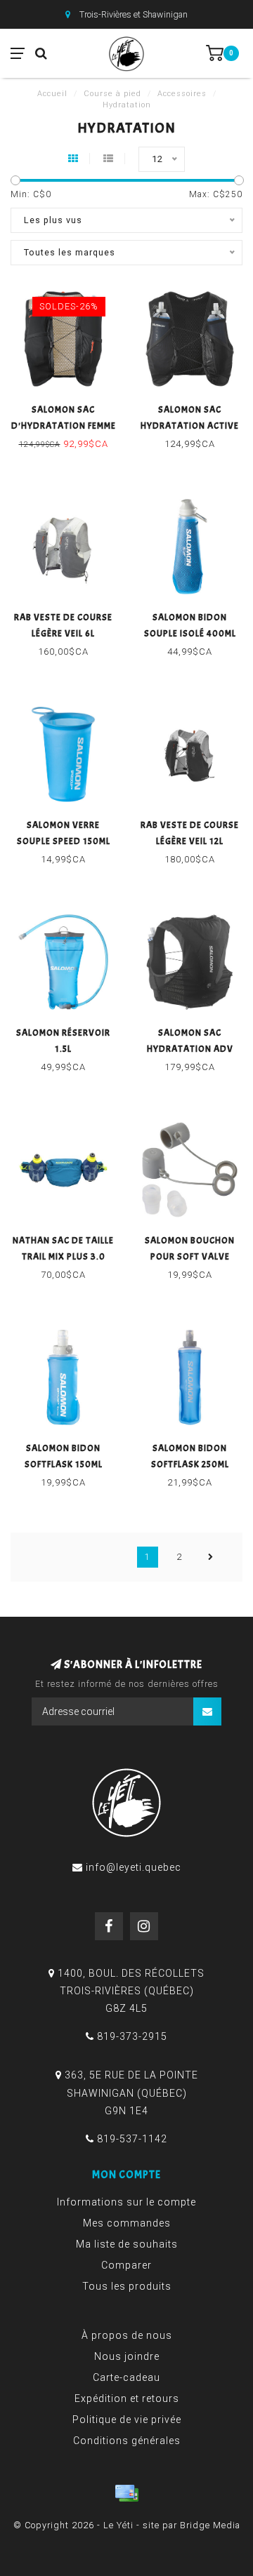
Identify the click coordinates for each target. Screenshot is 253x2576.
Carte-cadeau (126, 2377)
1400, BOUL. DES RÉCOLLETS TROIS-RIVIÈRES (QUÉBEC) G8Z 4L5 (131, 1991)
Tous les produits (127, 2286)
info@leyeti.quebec (134, 1867)
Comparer (126, 2265)
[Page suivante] (211, 1557)
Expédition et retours (127, 2398)
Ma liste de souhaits (127, 2244)
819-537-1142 (132, 2139)
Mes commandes (127, 2223)
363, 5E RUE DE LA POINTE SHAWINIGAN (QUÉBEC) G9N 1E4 (131, 2093)
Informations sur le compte (126, 2202)
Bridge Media (210, 2525)
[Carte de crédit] (126, 2493)
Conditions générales (127, 2441)
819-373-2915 (132, 2036)
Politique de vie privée (127, 2420)
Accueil (52, 94)
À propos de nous (127, 2335)
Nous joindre (127, 2356)
